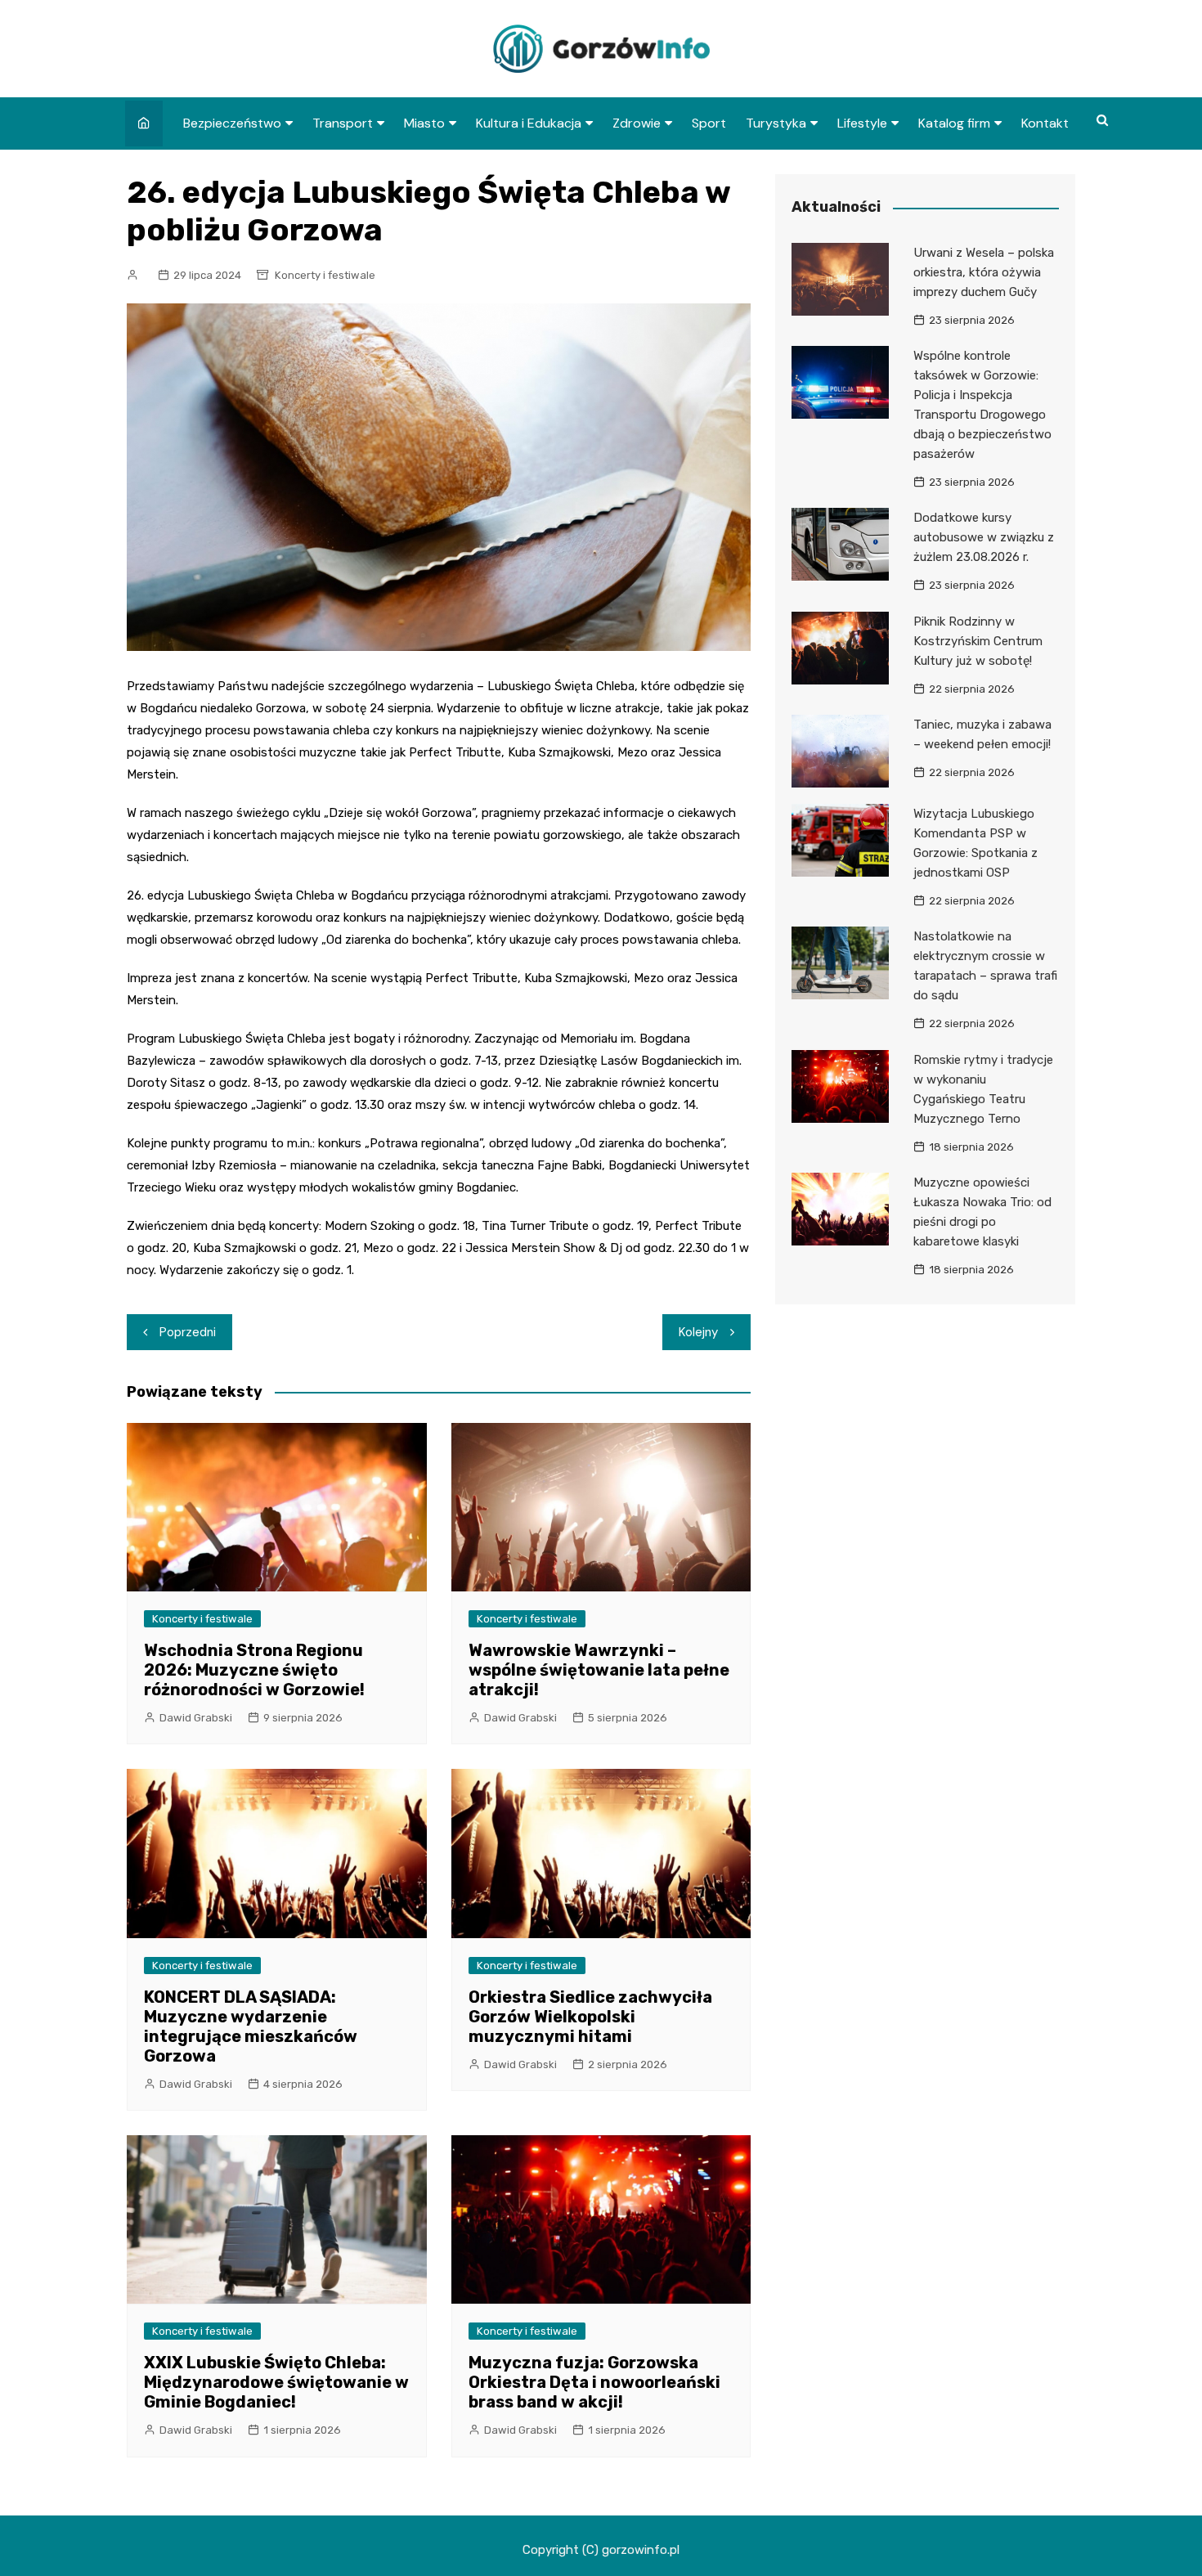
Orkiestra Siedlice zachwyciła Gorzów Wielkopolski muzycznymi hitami (590, 2017)
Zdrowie (637, 123)
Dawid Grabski (196, 1718)
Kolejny (698, 1332)
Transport (343, 123)
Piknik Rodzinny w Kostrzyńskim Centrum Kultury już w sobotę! (978, 641)
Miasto (424, 123)
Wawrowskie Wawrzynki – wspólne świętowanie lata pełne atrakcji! (599, 1670)
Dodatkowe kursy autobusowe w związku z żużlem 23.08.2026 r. (984, 537)
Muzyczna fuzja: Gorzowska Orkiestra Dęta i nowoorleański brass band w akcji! (594, 2382)
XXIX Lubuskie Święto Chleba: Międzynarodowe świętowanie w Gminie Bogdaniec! (276, 2382)
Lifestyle (862, 123)
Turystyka (776, 123)
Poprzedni (188, 1332)
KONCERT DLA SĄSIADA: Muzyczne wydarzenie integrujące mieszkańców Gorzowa (251, 2026)
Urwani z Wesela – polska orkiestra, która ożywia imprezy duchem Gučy (984, 272)
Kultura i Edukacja (529, 123)
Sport (709, 123)
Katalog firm (954, 123)
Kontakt (1045, 123)
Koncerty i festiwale (325, 275)
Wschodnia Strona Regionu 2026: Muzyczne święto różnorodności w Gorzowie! (254, 1670)
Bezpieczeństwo (232, 123)
